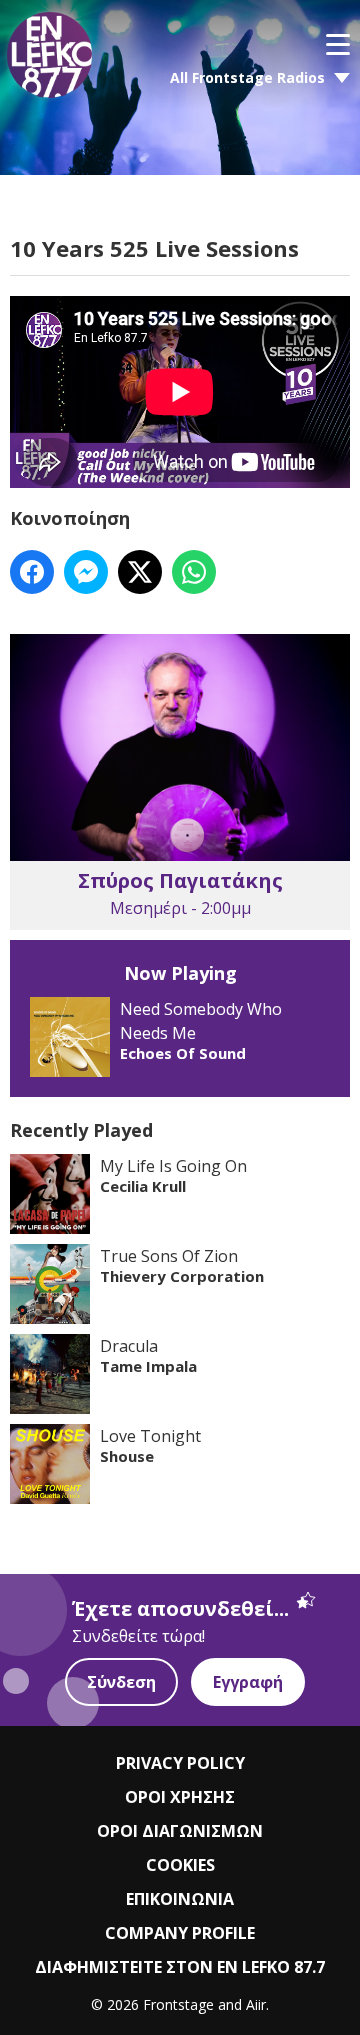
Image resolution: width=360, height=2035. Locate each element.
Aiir (256, 2004)
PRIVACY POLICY (180, 1763)
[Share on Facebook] (32, 572)
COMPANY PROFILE (180, 1933)
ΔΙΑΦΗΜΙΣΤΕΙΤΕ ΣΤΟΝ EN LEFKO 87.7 (180, 1967)
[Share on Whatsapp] (194, 572)
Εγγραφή (248, 1682)
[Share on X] (140, 572)
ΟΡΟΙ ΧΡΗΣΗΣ (180, 1797)
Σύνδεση (121, 1682)
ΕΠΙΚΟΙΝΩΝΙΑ (180, 1899)
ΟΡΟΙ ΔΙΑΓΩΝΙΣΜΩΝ (180, 1831)
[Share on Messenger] (86, 572)
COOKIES (180, 1865)
